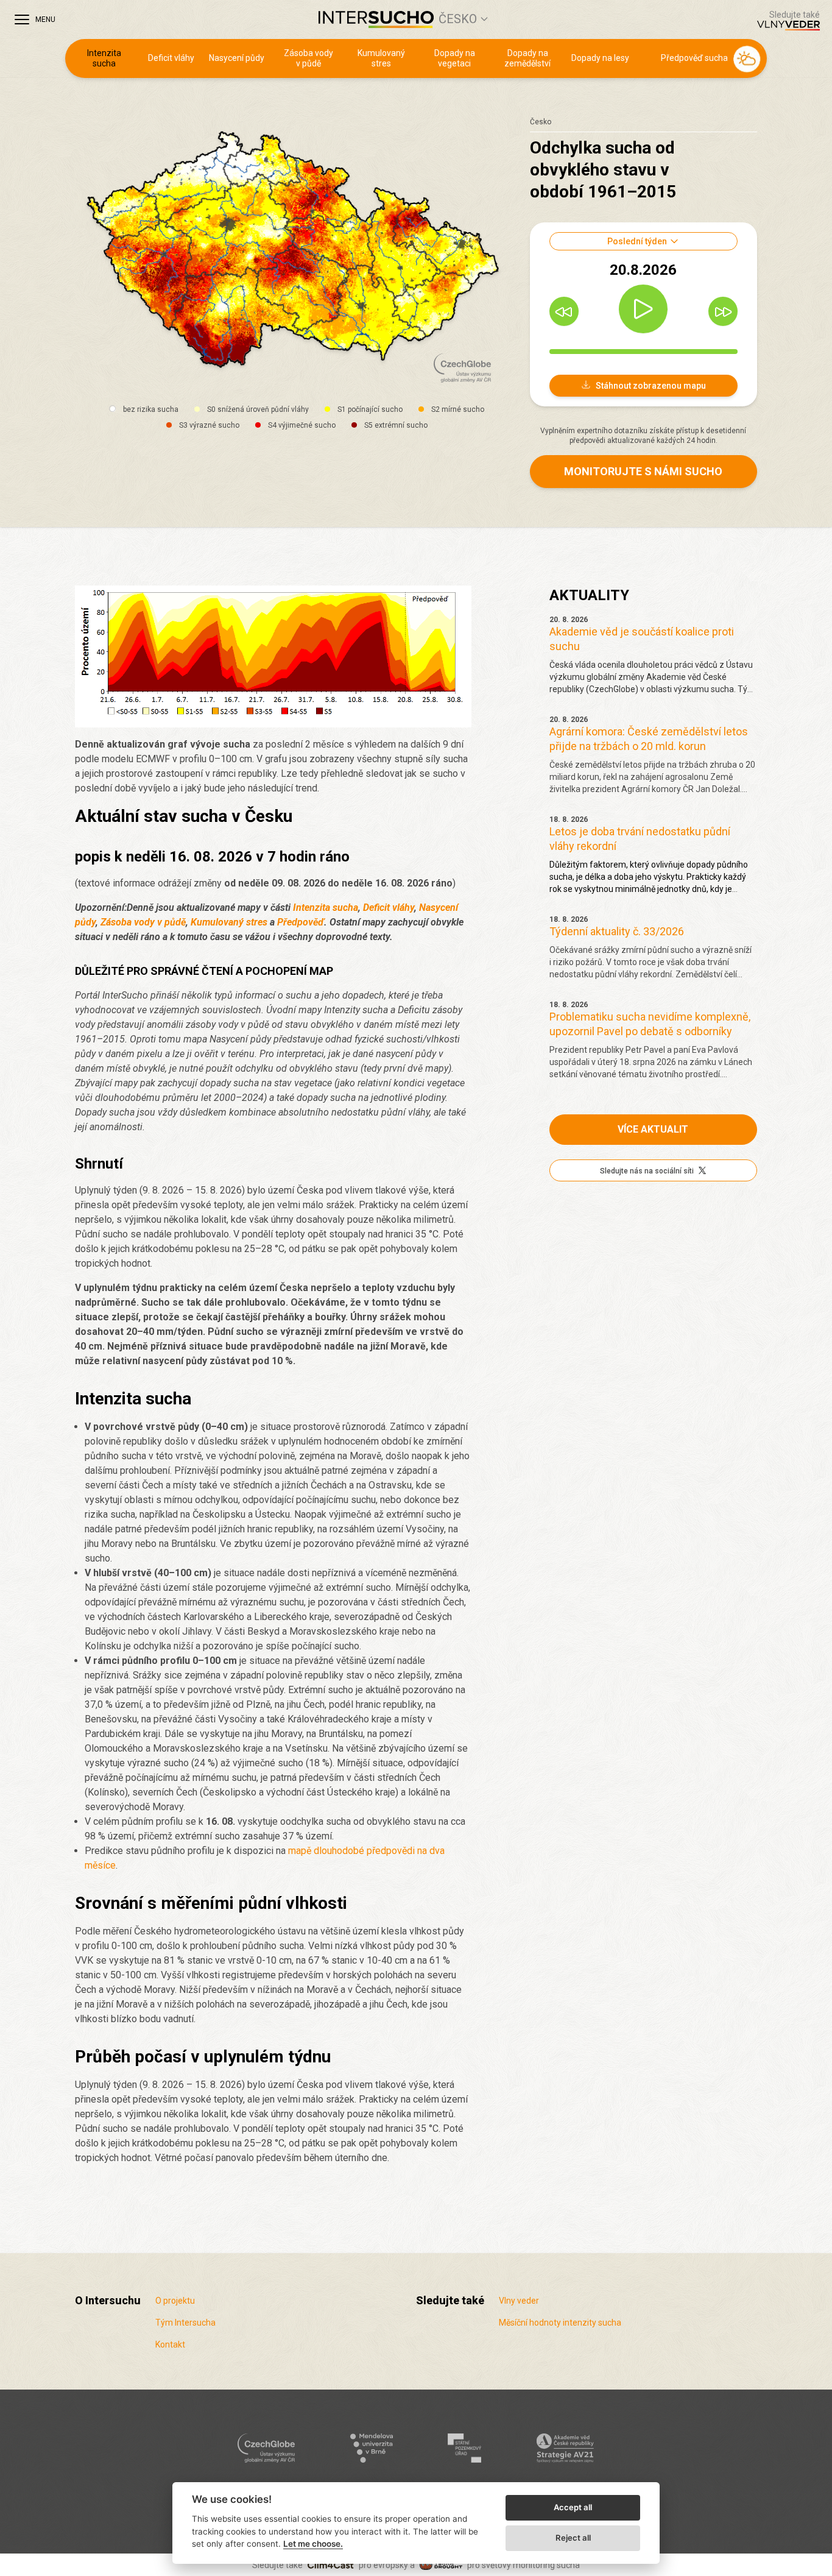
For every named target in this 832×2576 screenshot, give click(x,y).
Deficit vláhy (171, 58)
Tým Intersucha (185, 2323)
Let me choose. (313, 2544)
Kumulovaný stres (381, 58)
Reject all (573, 2538)
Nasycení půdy (237, 58)
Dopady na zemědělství (527, 58)
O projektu (175, 2301)
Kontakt (170, 2344)
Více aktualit (653, 1129)
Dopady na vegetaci (455, 58)
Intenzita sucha (104, 58)
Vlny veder (519, 2301)
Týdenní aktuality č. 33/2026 (617, 931)
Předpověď (301, 922)
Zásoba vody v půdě (308, 58)
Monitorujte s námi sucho (643, 471)
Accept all (573, 2507)
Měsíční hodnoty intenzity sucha (560, 2323)
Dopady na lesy (600, 58)
